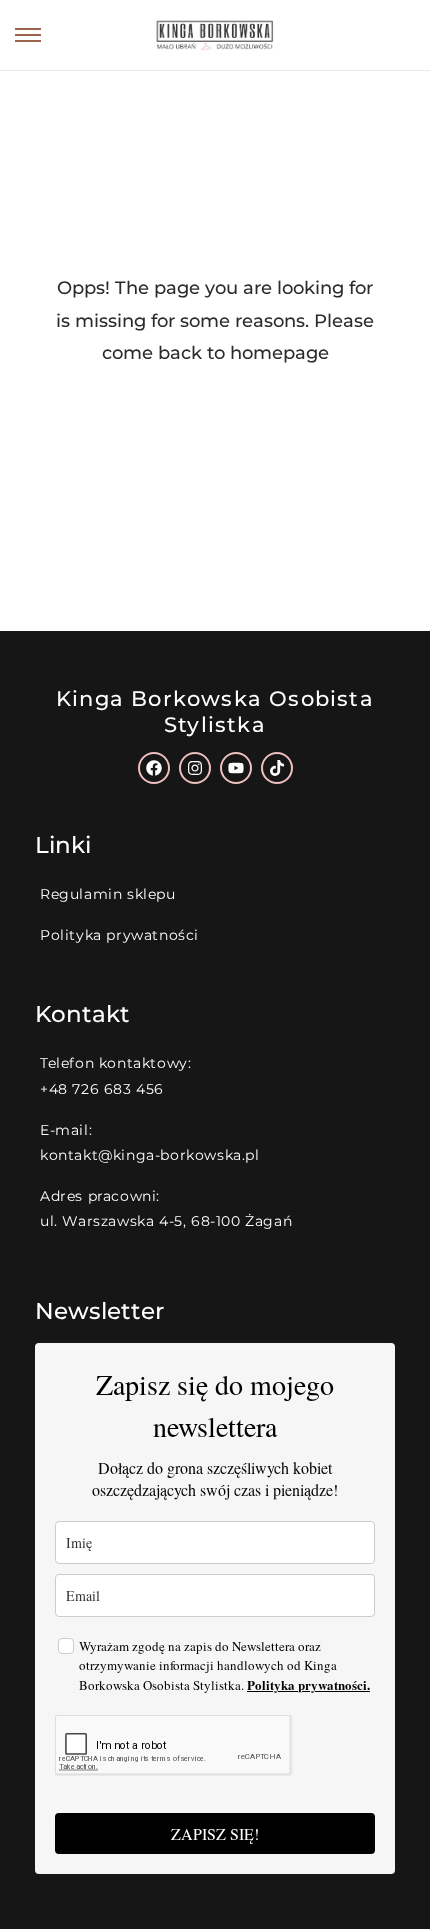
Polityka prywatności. (308, 1684)
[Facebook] (154, 768)
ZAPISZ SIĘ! (215, 1833)
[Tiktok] (277, 768)
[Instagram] (195, 768)
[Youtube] (236, 768)
